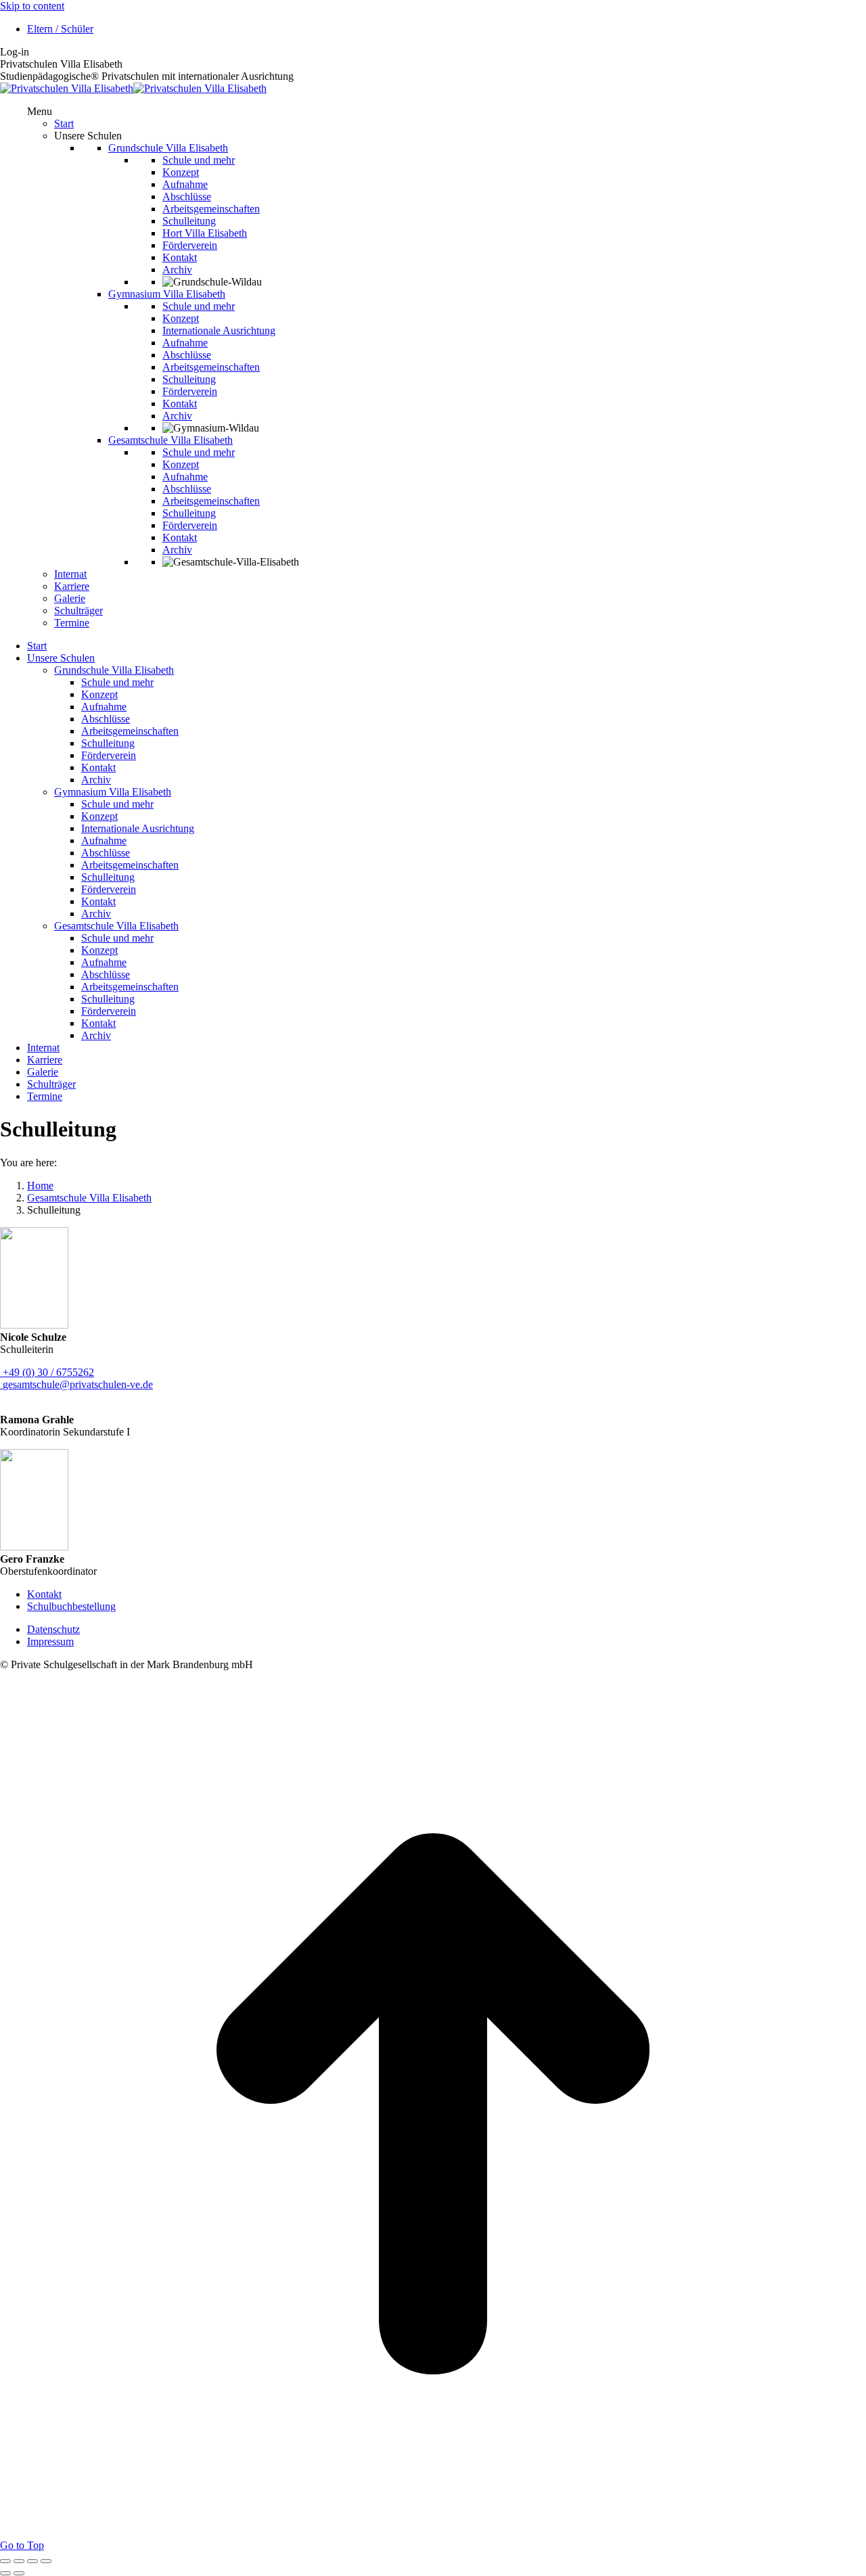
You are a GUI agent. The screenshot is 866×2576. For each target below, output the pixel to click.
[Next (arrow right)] (19, 2573)
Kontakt (44, 1594)
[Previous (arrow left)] (5, 2573)
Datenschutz (53, 1629)
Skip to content (32, 6)
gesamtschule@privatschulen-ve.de (78, 1384)
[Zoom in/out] (46, 2561)
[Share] (19, 2561)
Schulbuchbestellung (71, 1606)
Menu (40, 111)
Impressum (50, 1641)
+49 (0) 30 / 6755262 (48, 1372)
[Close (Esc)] (5, 2561)
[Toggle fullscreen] (32, 2561)
